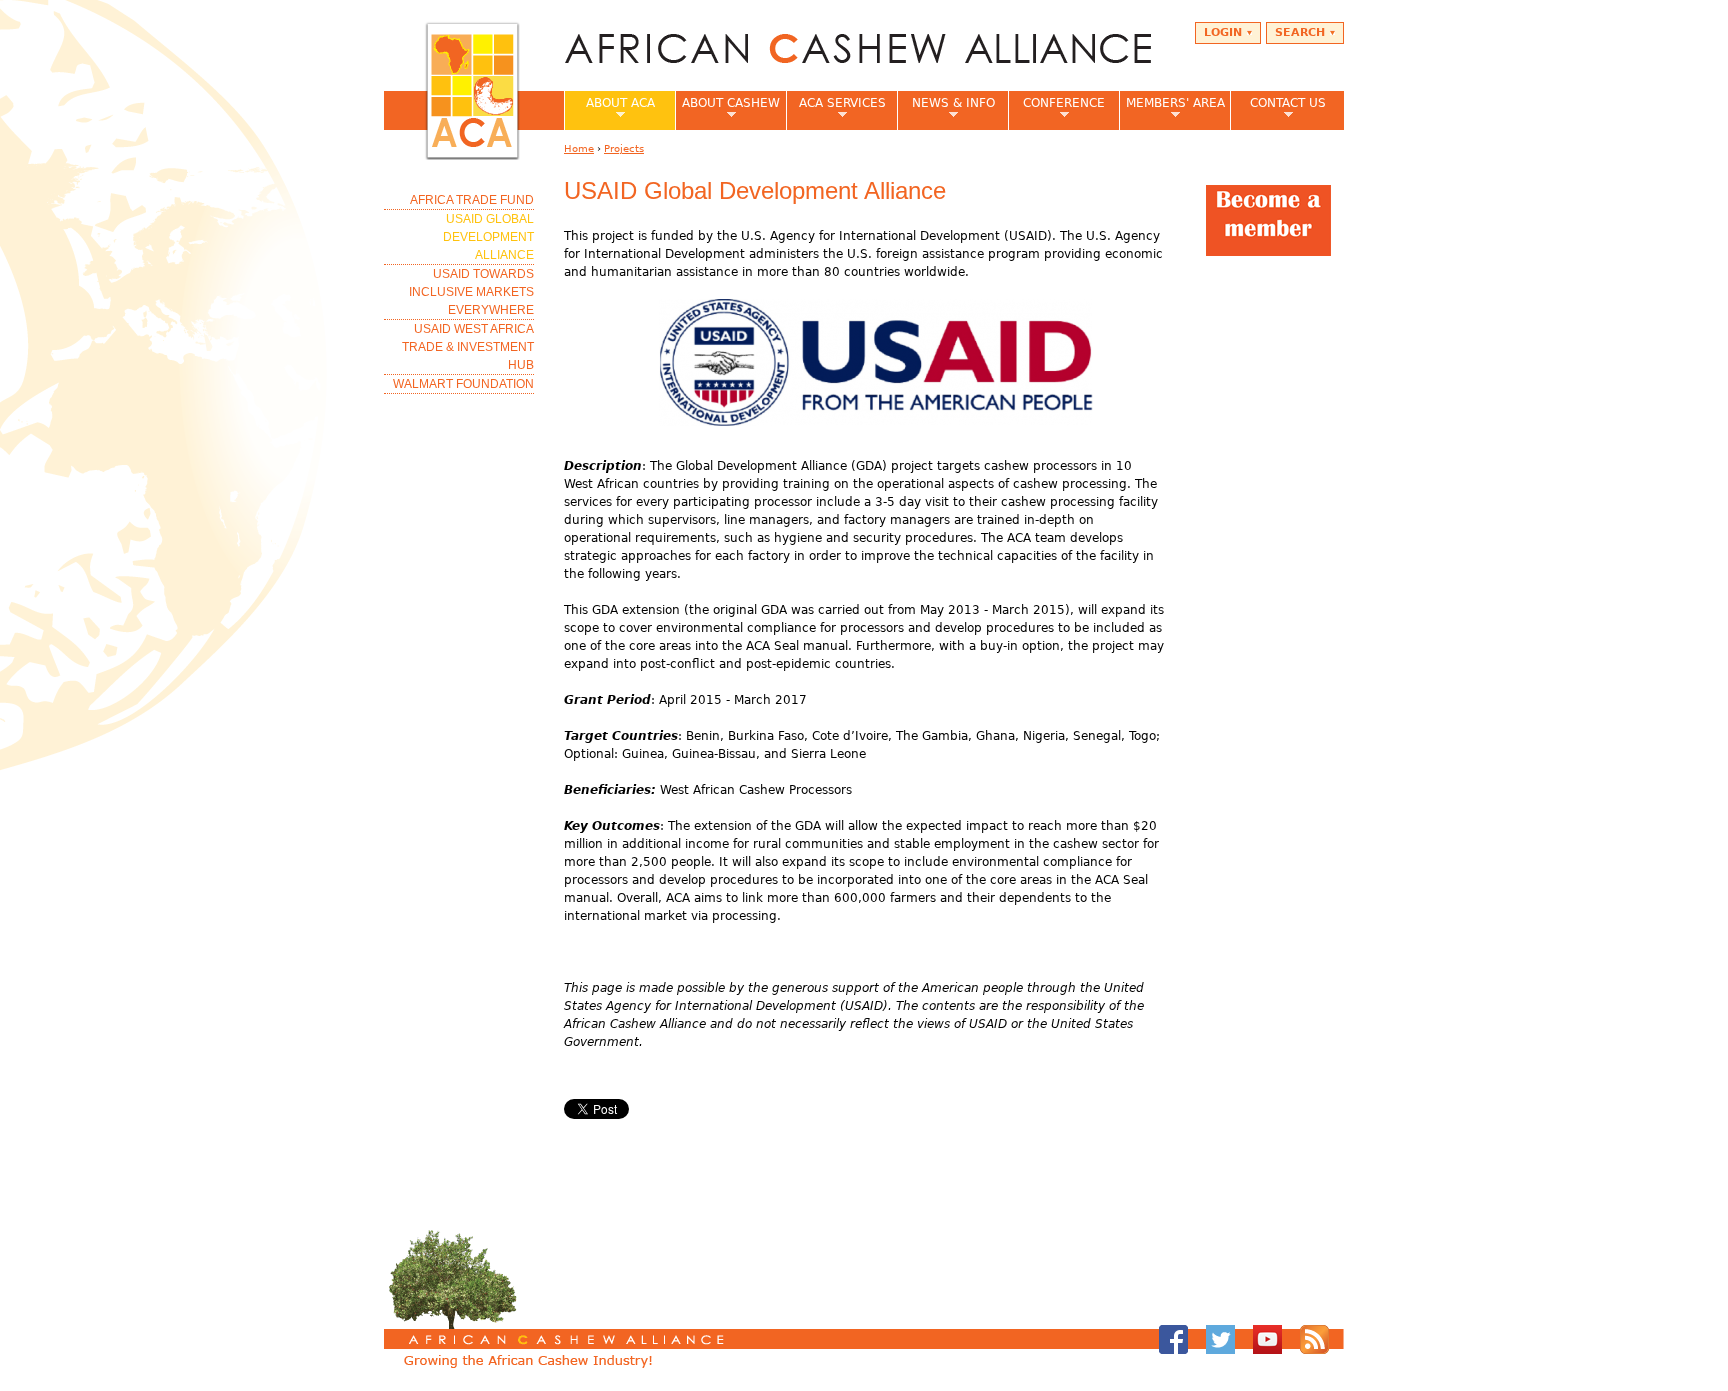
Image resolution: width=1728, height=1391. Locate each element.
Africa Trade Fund (472, 200)
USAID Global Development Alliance (488, 237)
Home (579, 148)
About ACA (609, 109)
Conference (1056, 109)
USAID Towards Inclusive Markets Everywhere (471, 292)
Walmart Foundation (463, 384)
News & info (946, 109)
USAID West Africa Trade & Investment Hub (468, 347)
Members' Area (1172, 109)
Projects (624, 148)
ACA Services (836, 109)
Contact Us (1278, 109)
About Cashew (727, 109)
